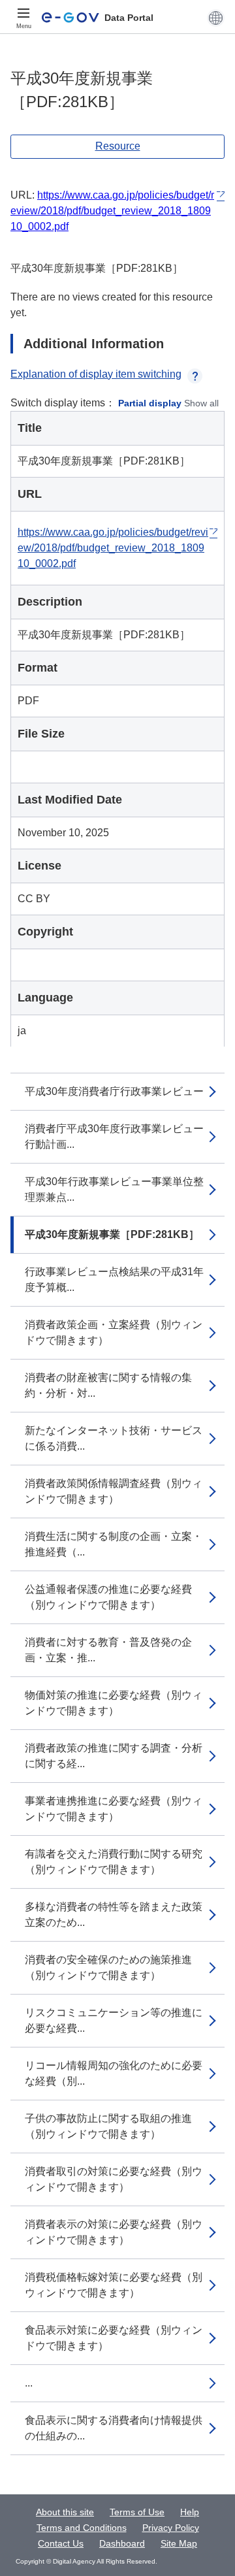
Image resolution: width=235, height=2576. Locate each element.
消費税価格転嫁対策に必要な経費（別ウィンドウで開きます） (114, 2285)
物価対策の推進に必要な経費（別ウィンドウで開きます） (114, 1703)
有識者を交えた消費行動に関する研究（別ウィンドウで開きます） (114, 1862)
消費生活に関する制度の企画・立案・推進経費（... (114, 1544)
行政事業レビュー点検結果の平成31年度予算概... (114, 1280)
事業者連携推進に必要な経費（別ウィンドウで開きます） (114, 1809)
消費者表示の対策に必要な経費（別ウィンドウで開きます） (114, 2232)
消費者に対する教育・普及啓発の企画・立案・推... (108, 1650)
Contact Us (61, 2543)
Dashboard (122, 2543)
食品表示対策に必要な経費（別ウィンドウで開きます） (114, 2338)
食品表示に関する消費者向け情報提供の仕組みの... (114, 2428)
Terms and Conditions (82, 2528)
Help (190, 2512)
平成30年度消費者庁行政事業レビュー (114, 1091)
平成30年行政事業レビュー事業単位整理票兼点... (114, 1189)
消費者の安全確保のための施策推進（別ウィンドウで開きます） (108, 1967)
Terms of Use (137, 2512)
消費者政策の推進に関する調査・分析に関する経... (114, 1756)
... (29, 2383)
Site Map (179, 2543)
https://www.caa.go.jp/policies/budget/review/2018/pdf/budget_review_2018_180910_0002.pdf (112, 211)
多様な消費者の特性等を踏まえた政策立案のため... (114, 1915)
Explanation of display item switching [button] (96, 374)
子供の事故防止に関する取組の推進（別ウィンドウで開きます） (108, 2126)
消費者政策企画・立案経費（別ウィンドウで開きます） (114, 1332)
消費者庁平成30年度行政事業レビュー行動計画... (114, 1136)
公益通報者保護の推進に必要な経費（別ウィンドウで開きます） (108, 1597)
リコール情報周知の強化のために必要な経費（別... (114, 2073)
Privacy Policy (171, 2528)
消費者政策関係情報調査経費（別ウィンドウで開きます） (114, 1491)
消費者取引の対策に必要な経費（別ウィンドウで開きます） (114, 2179)
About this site (65, 2512)
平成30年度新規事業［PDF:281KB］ (112, 1234)
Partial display (150, 403)
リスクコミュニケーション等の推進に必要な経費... (114, 2020)
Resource (118, 146)
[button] (216, 18)
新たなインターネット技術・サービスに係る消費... (114, 1438)
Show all (201, 403)
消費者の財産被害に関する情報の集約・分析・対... (108, 1385)
